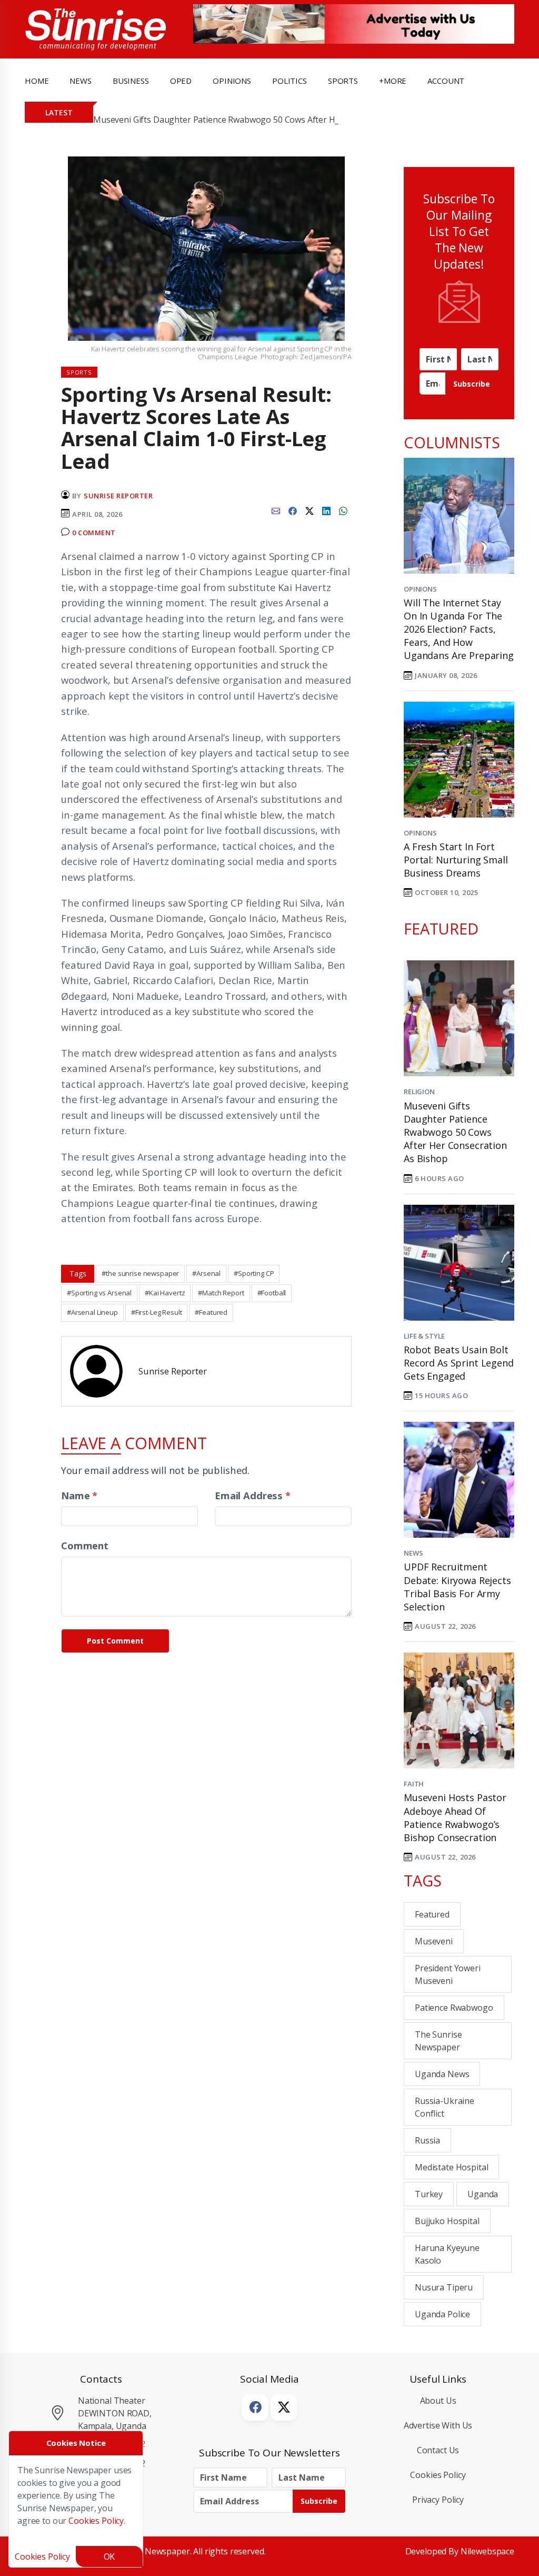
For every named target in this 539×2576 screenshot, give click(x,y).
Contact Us (438, 2450)
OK (109, 2557)
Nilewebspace (487, 2551)
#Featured (211, 1312)
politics (290, 81)
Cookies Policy (438, 2475)
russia (427, 2140)
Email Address (253, 1495)
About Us (438, 2401)
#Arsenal (206, 1273)
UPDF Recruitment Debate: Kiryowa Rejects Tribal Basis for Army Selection (457, 1587)
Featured (432, 1914)
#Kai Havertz (165, 1293)
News (413, 1553)
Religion (419, 1092)
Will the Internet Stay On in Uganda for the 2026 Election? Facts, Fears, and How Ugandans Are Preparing (459, 629)
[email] (276, 510)
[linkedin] (326, 510)
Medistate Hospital (451, 2167)
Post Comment (115, 1641)
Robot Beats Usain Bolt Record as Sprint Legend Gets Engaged (459, 1363)
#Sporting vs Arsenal (99, 1293)
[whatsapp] (343, 510)
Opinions (420, 589)
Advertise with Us (438, 2425)
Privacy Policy (438, 2500)
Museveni (434, 1941)
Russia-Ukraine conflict (445, 2107)
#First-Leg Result (157, 1312)
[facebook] (293, 510)
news (80, 81)
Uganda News (442, 2074)
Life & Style (424, 1336)
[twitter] (310, 510)
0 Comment (94, 533)
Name (79, 1495)
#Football (272, 1293)
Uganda (483, 2194)
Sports (343, 81)
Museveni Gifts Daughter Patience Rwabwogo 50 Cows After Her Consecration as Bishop (265, 120)
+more (393, 81)
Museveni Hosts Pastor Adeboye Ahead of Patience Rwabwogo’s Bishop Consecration (455, 1817)
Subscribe (472, 384)
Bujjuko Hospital (447, 2221)
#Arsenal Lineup (92, 1312)
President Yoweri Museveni (448, 1974)
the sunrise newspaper (438, 2041)
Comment (85, 1545)
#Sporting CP (254, 1273)
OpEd (181, 81)
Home (37, 81)
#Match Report (221, 1293)
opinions (232, 81)
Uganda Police (442, 2314)
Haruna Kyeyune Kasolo (447, 2254)
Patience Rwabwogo (454, 2008)
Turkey (429, 2194)
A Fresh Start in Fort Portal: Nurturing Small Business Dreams (456, 860)
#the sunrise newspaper (140, 1273)
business (131, 81)
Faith (414, 1784)
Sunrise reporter (118, 496)
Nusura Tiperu (444, 2287)
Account (446, 81)
